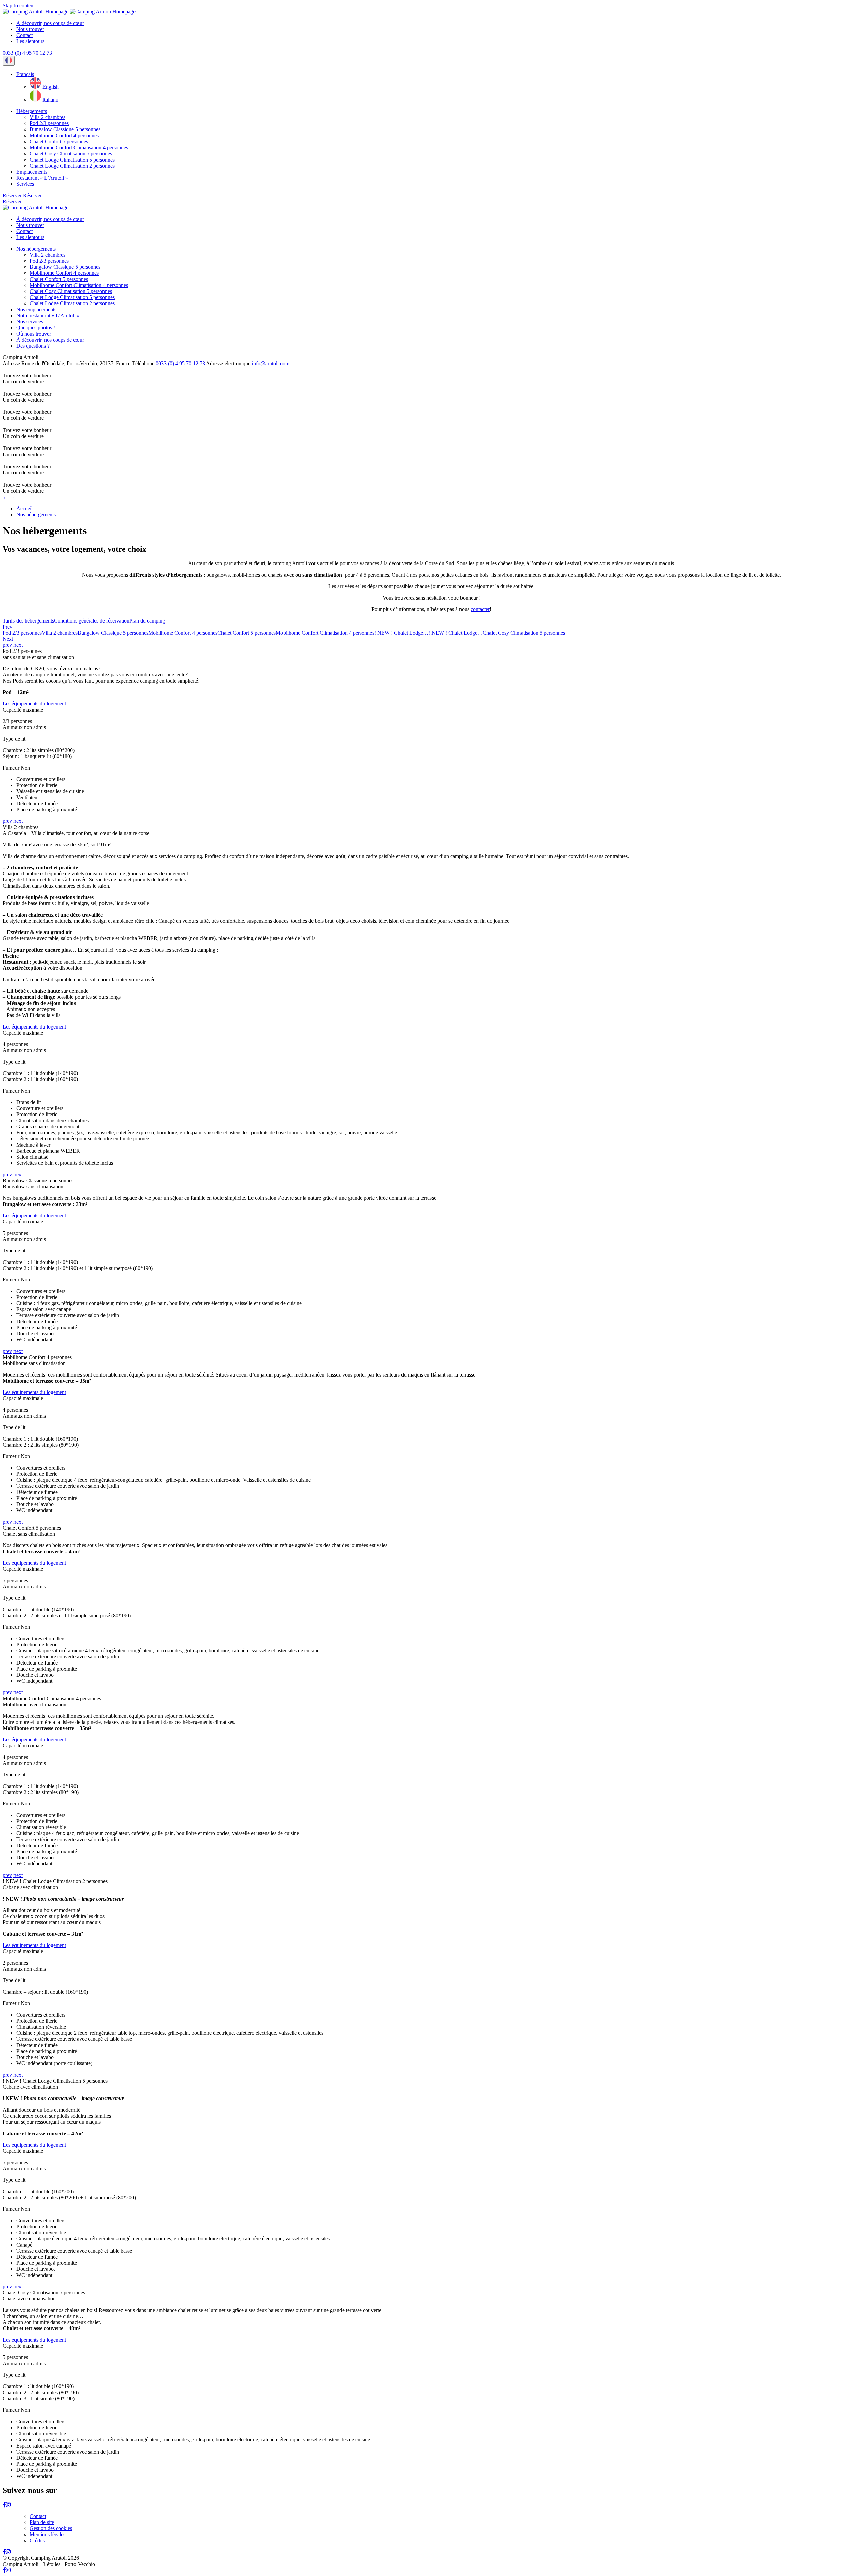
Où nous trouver (34, 334)
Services (25, 184)
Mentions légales (48, 2534)
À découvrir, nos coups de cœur (50, 23)
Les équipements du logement (34, 704)
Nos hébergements (36, 249)
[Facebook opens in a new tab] (4, 2505)
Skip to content (19, 6)
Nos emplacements (36, 309)
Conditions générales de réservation (92, 621)
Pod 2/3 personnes (49, 123)
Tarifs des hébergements (28, 621)
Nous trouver (30, 29)
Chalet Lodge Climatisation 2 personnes (72, 166)
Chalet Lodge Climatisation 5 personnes (72, 160)
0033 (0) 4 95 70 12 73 (27, 53)
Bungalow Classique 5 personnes (65, 129)
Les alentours (30, 41)
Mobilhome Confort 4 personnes (64, 135)
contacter (480, 609)
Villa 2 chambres (48, 117)
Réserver (12, 195)
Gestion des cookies (51, 2528)
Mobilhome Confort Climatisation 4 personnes (79, 148)
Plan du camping (147, 621)
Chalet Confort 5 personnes (59, 141)
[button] (25, 74)
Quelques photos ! (36, 328)
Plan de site (42, 2522)
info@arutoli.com (271, 363)
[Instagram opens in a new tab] (8, 2505)
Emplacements (32, 172)
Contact (24, 35)
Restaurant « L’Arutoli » (42, 178)
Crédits (37, 2540)
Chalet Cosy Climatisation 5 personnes (71, 154)
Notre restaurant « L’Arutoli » (48, 315)
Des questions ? (33, 346)
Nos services (30, 322)
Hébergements (32, 111)
